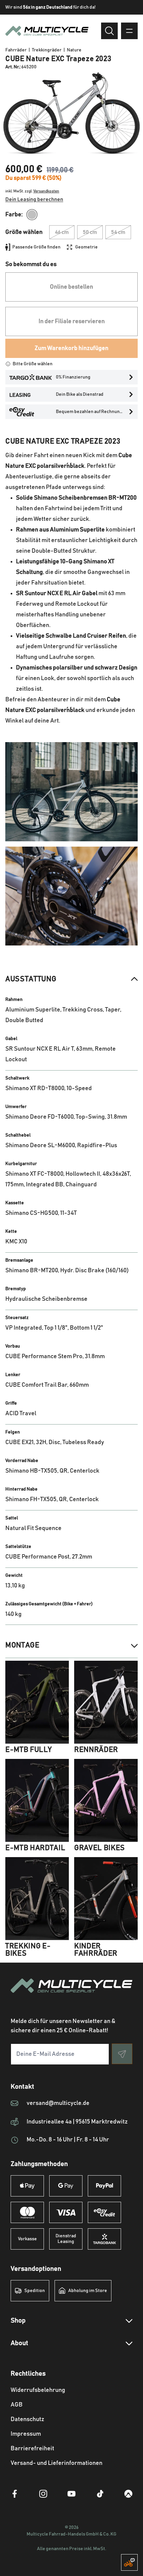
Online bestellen (71, 287)
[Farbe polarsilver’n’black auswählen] (32, 215)
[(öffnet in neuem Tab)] (15, 2494)
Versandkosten (46, 191)
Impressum (26, 2434)
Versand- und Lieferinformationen (57, 2463)
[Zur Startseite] (71, 1993)
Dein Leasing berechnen (34, 199)
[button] (71, 979)
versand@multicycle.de (58, 2103)
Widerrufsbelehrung (38, 2390)
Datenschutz (27, 2419)
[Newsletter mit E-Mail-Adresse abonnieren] (122, 2054)
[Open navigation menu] (129, 31)
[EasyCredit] (104, 2212)
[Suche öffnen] (109, 31)
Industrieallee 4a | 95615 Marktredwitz (77, 2122)
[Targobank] (104, 2239)
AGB (17, 2405)
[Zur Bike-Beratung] (129, 2562)
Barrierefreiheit (32, 2449)
